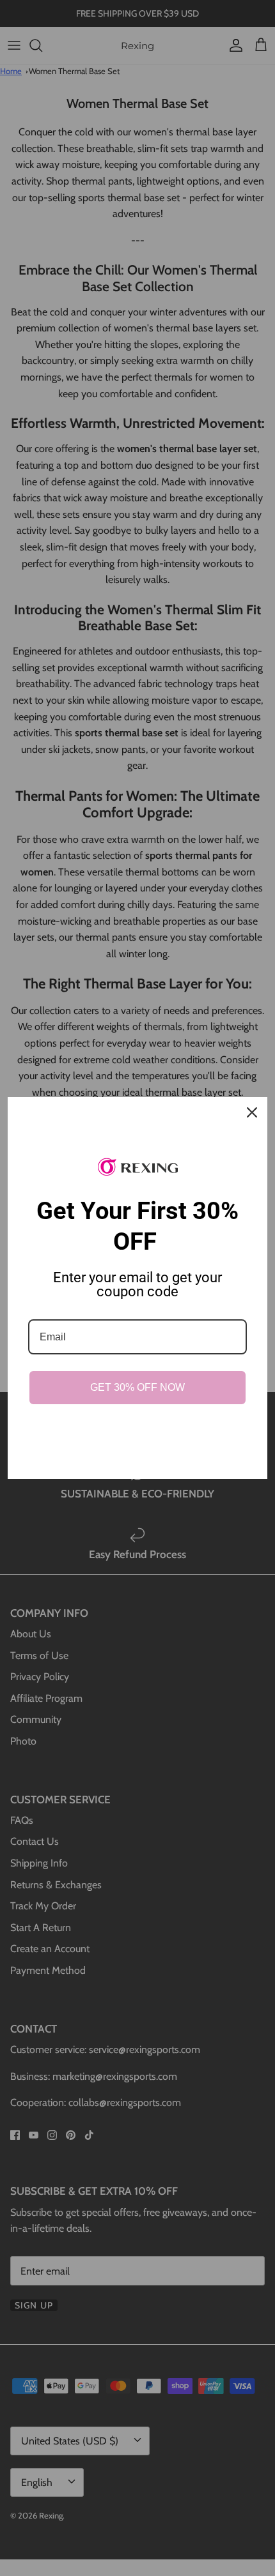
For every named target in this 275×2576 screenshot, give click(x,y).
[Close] (252, 1112)
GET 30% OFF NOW (137, 1387)
